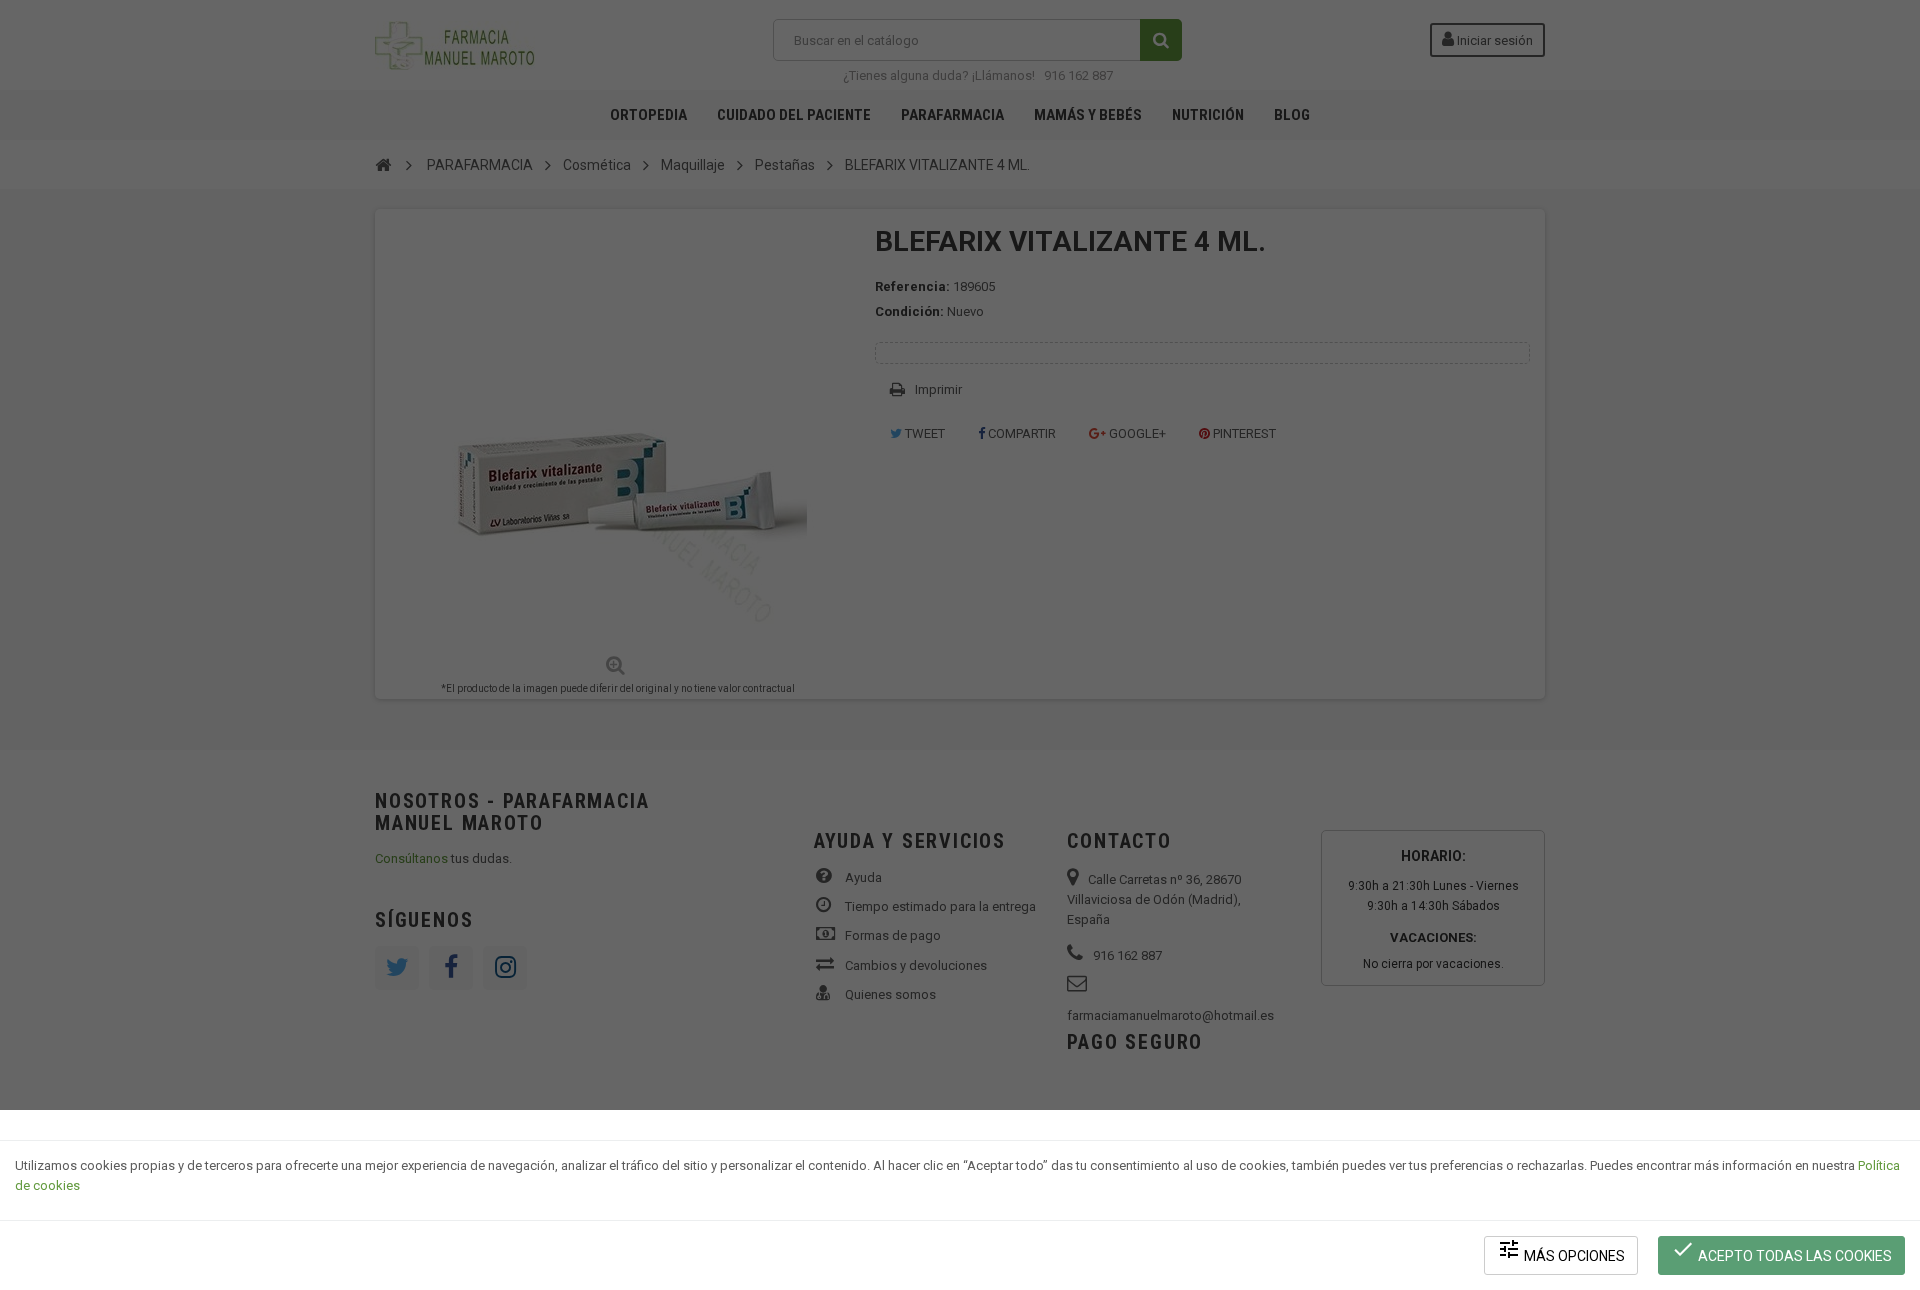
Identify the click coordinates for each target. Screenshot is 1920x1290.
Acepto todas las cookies (1781, 1250)
